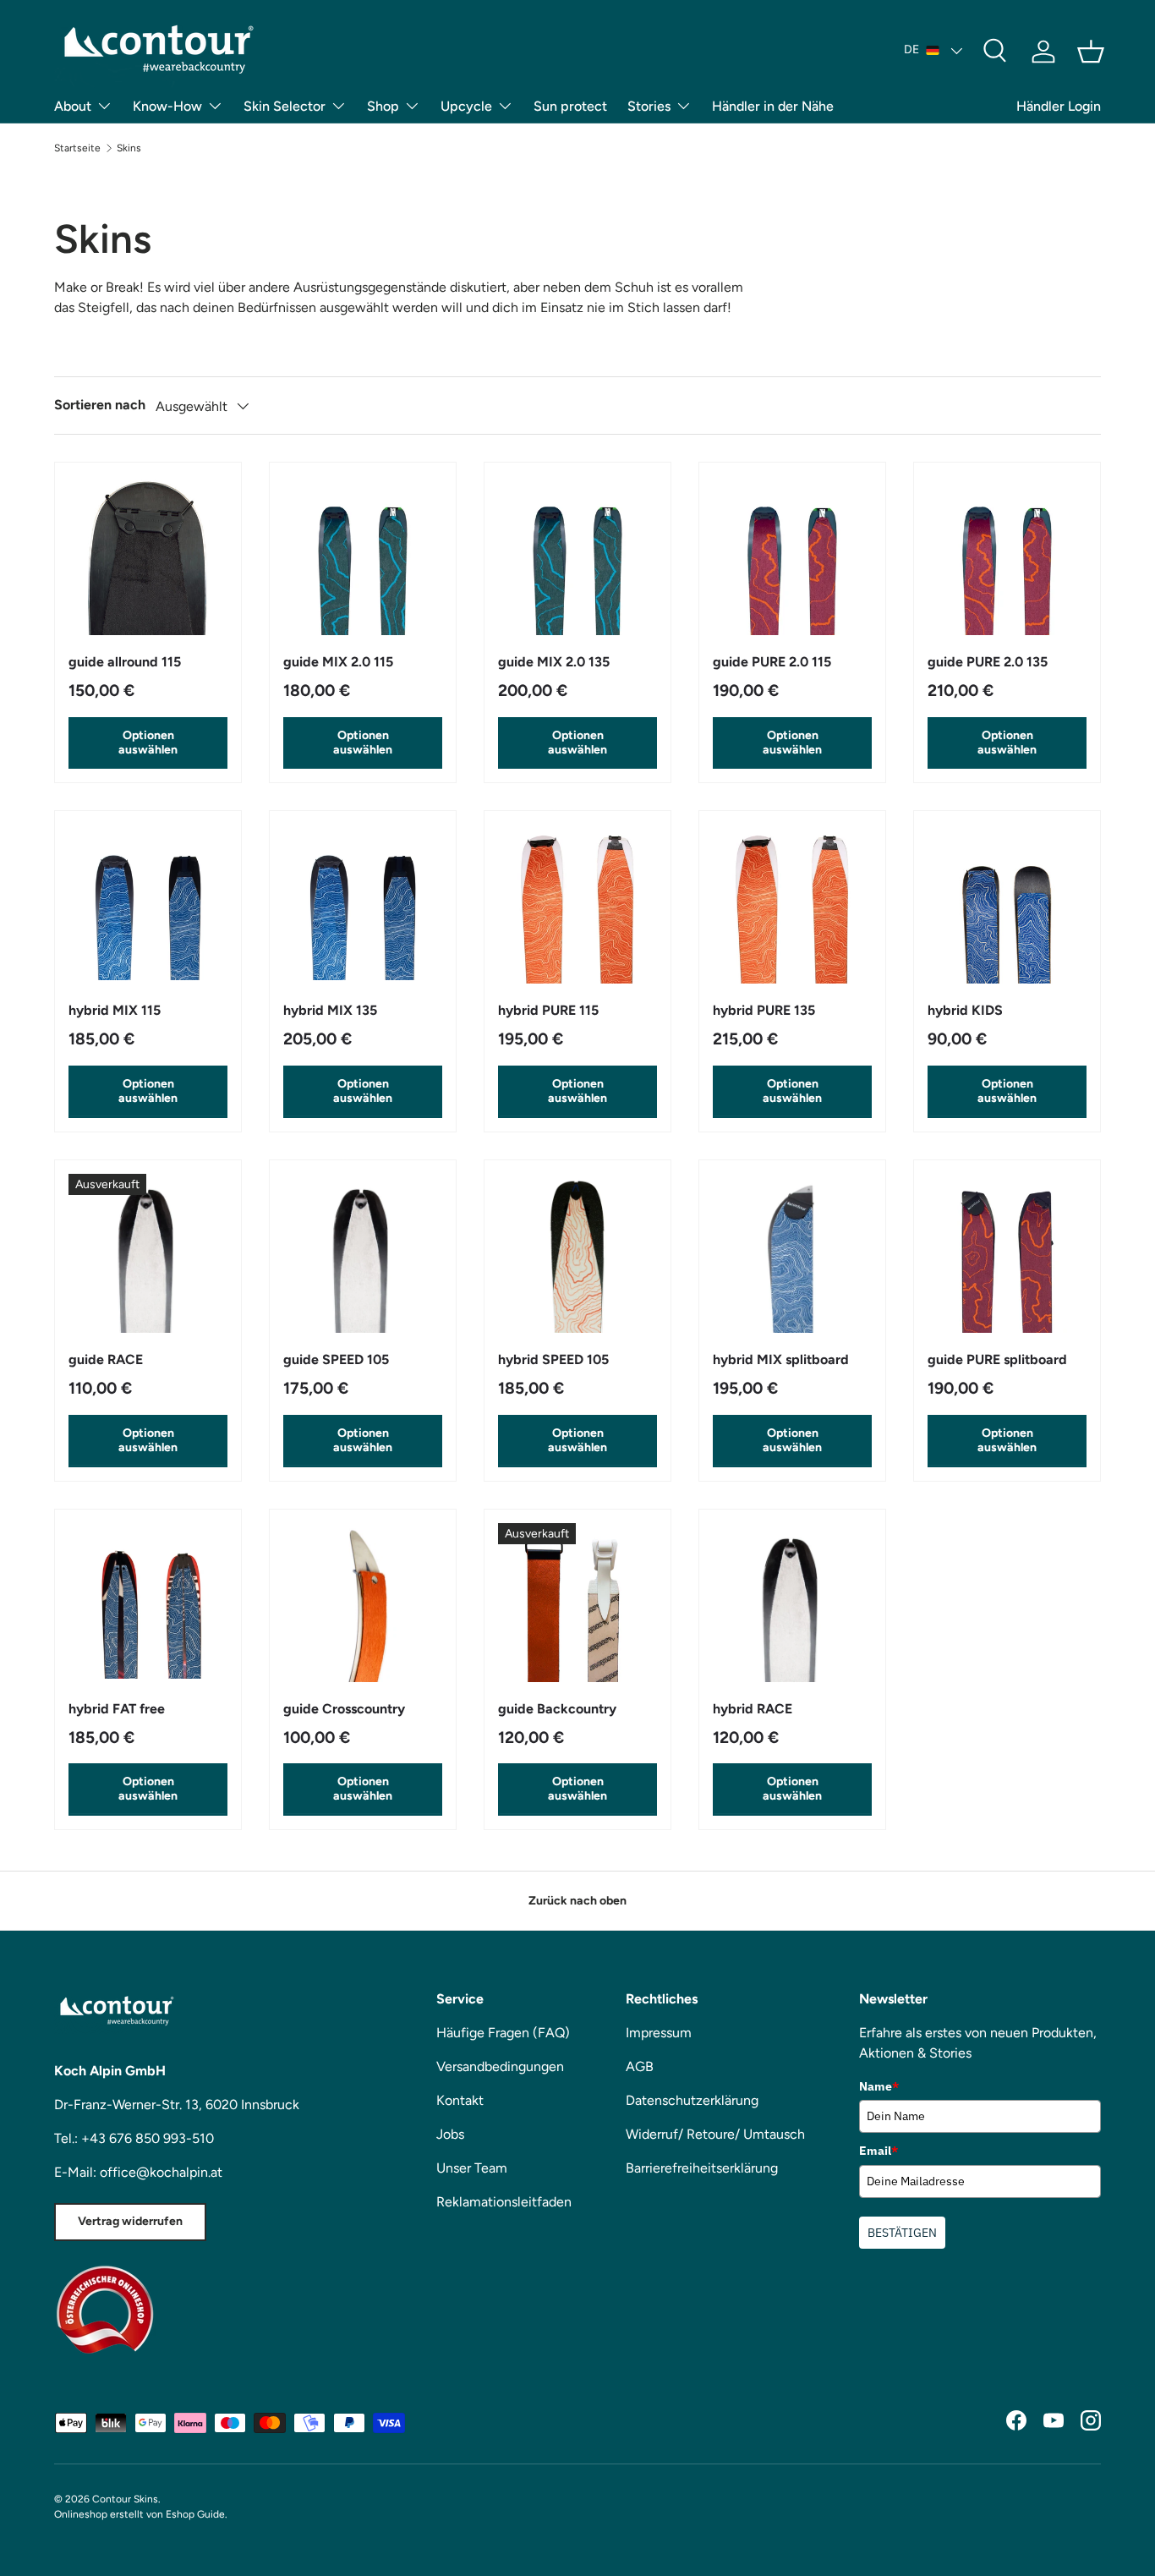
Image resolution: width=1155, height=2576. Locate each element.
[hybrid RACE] (792, 1603)
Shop (383, 106)
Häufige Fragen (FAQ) (503, 2033)
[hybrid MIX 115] (148, 904)
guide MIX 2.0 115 (338, 662)
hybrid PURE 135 (764, 1010)
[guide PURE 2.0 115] (792, 556)
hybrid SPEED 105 (553, 1359)
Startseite (77, 148)
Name (879, 2086)
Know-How (167, 106)
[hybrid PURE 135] (792, 904)
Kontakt (460, 2100)
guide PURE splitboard (997, 1359)
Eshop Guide (195, 2514)
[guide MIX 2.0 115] (363, 556)
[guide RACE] (148, 1253)
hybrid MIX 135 (330, 1010)
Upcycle (466, 106)
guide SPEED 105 (336, 1359)
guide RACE (106, 1359)
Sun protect (570, 106)
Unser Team (472, 2168)
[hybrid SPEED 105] (577, 1253)
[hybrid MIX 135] (363, 904)
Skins (129, 148)
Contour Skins (125, 2499)
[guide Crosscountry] (363, 1603)
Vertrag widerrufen (130, 2221)
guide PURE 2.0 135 (988, 662)
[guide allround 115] (148, 556)
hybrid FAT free (117, 1709)
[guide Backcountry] (577, 1603)
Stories (649, 106)
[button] (1091, 52)
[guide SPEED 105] (363, 1253)
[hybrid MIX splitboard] (792, 1253)
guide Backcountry (557, 1709)
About (73, 106)
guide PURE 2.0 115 (772, 662)
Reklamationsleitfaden (504, 2202)
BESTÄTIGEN (902, 2233)
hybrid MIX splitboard (781, 1359)
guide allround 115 (125, 662)
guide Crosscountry (344, 1709)
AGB (640, 2066)
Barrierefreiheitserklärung (702, 2168)
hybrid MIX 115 (115, 1010)
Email (879, 2151)
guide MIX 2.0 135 (554, 662)
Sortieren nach (100, 405)
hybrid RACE (753, 1709)
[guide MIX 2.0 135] (577, 556)
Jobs (450, 2134)
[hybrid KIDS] (1007, 904)
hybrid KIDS (965, 1010)
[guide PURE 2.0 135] (1007, 556)
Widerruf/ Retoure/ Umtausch (715, 2134)
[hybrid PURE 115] (577, 904)
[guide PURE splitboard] (1007, 1253)
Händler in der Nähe (773, 106)
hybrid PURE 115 (548, 1010)
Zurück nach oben (577, 1901)
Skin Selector (285, 106)
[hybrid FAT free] (148, 1603)
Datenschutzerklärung (692, 2100)
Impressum (659, 2033)
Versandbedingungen (500, 2066)
